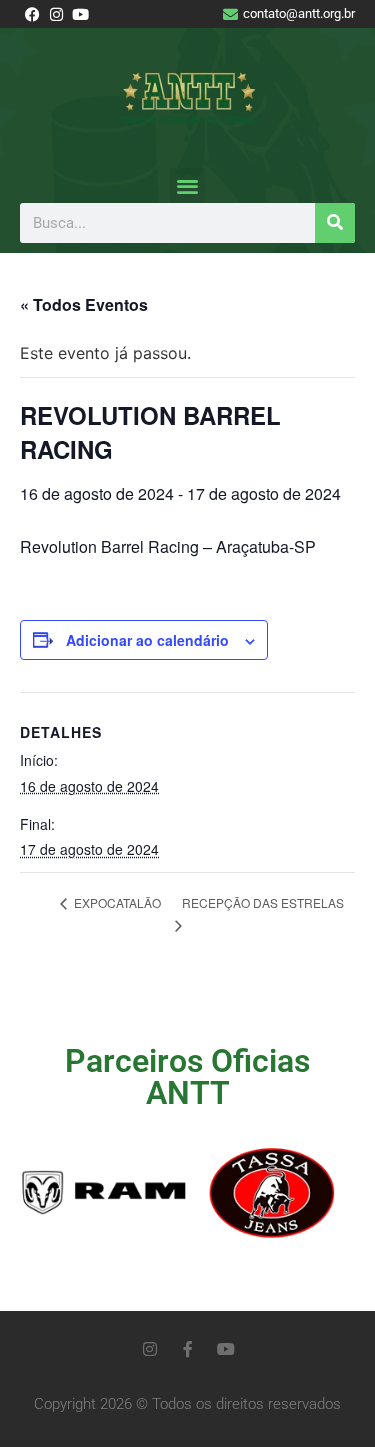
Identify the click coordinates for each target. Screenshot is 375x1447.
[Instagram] (150, 1349)
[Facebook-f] (188, 1349)
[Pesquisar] (335, 223)
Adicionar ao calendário (147, 640)
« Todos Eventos (84, 304)
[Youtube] (226, 1349)
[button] (187, 185)
